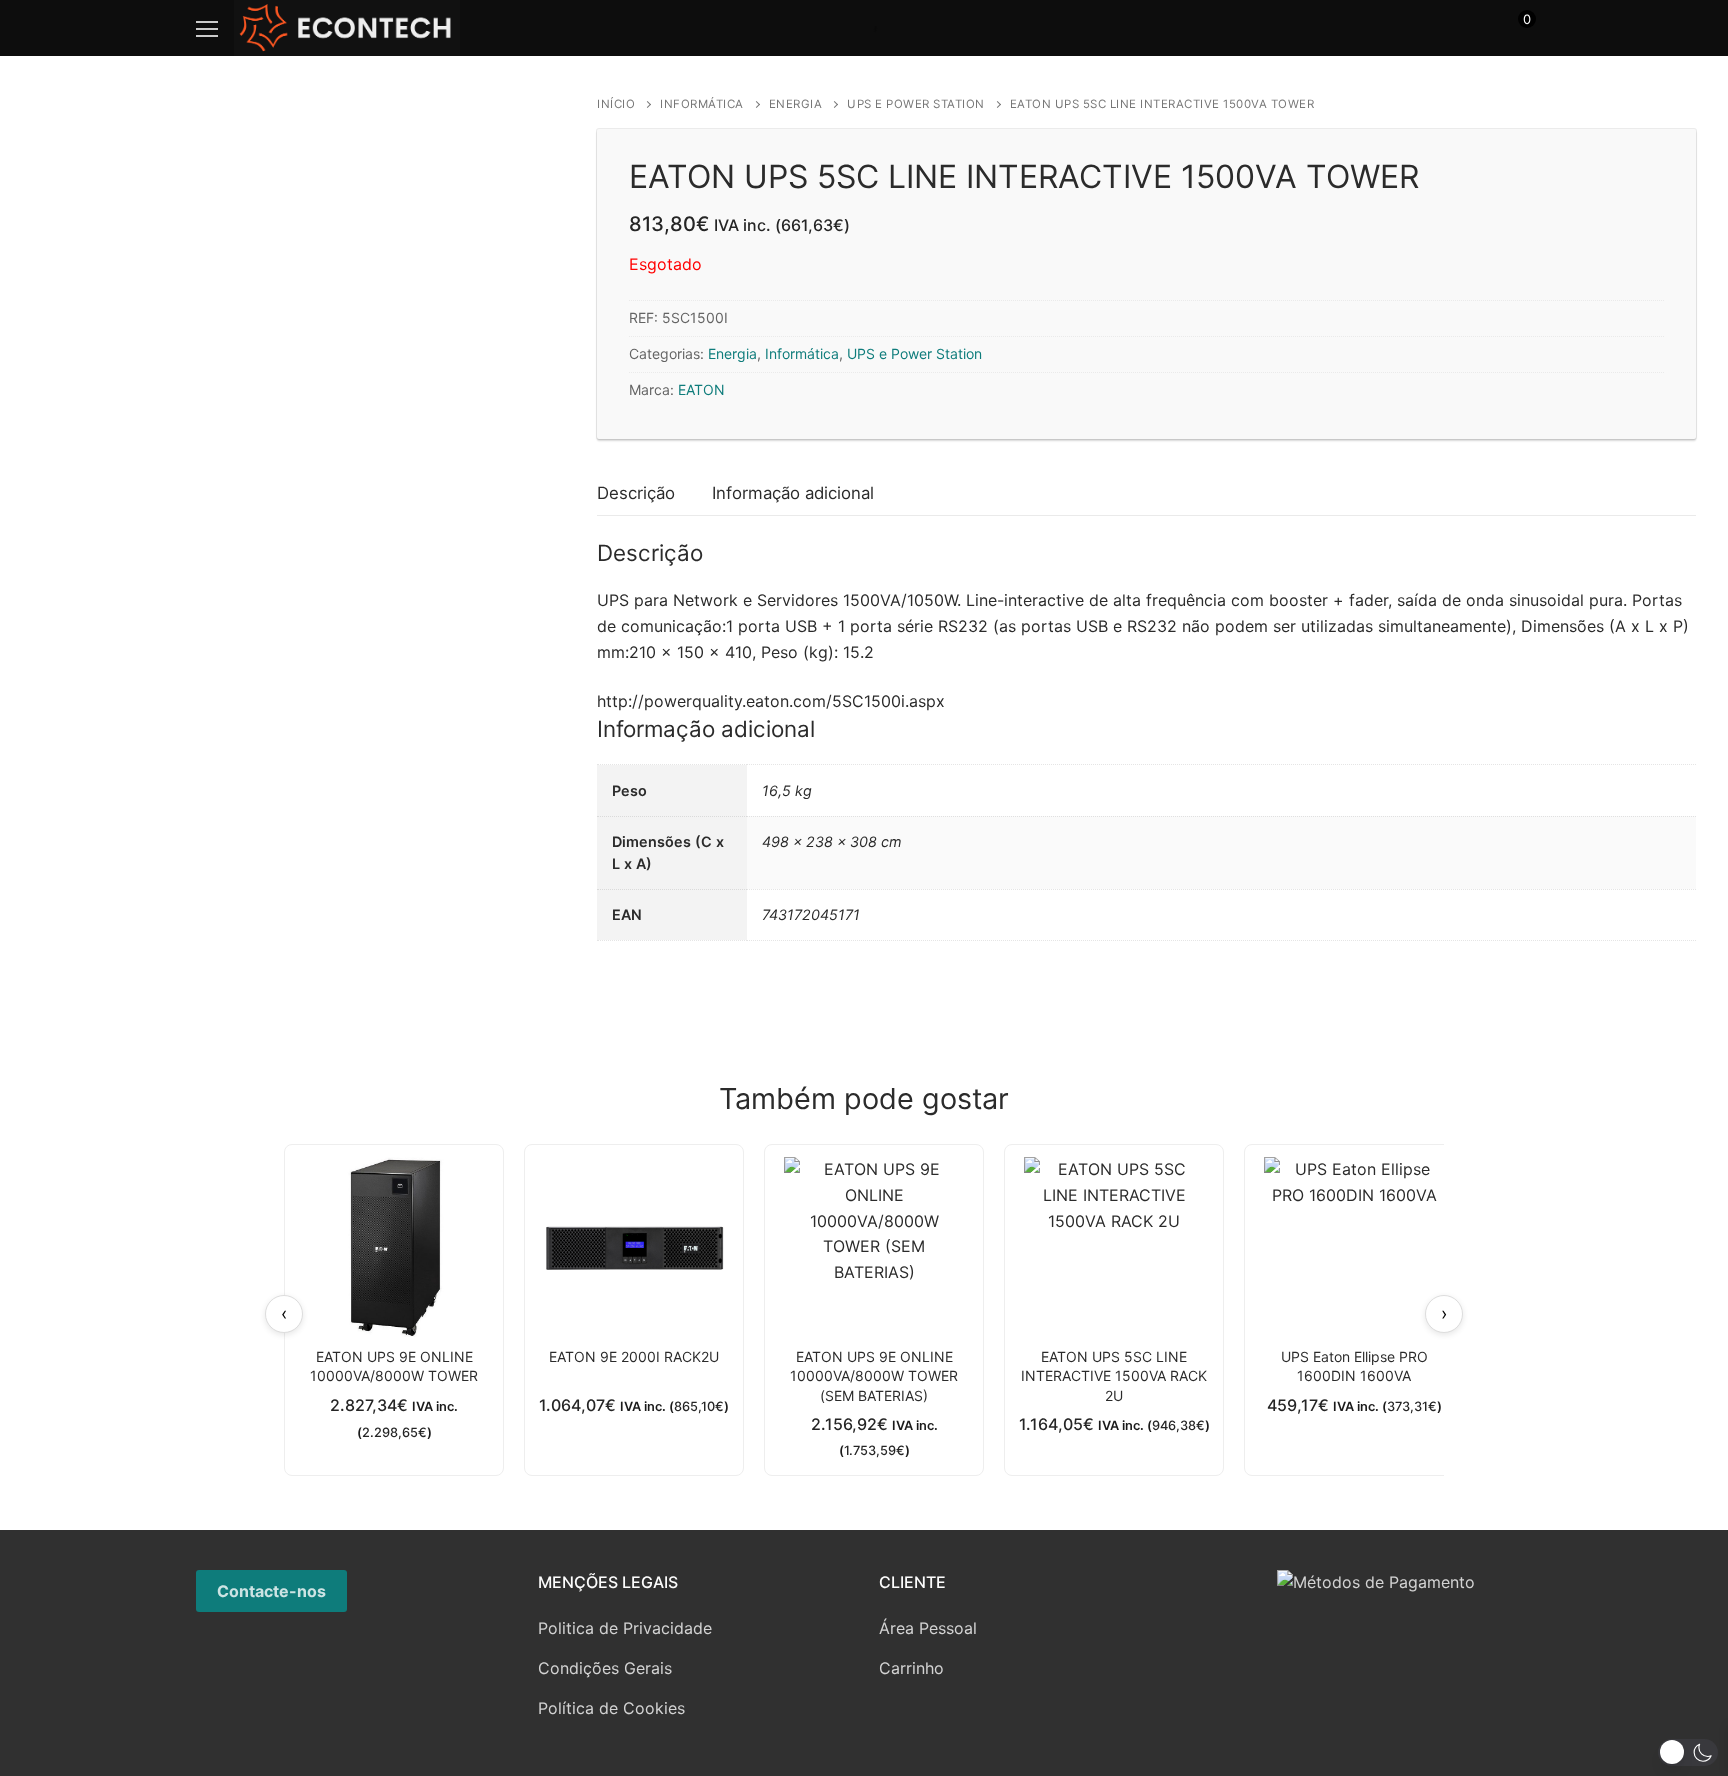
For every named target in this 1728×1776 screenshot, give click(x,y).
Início (616, 104)
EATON (701, 389)
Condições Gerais (605, 1668)
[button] (1688, 1752)
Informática (702, 104)
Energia (796, 104)
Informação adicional (793, 493)
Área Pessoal (928, 1628)
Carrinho (911, 1668)
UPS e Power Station (916, 104)
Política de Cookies (611, 1708)
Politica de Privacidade (625, 1628)
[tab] (636, 493)
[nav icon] (207, 28)
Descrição (636, 493)
